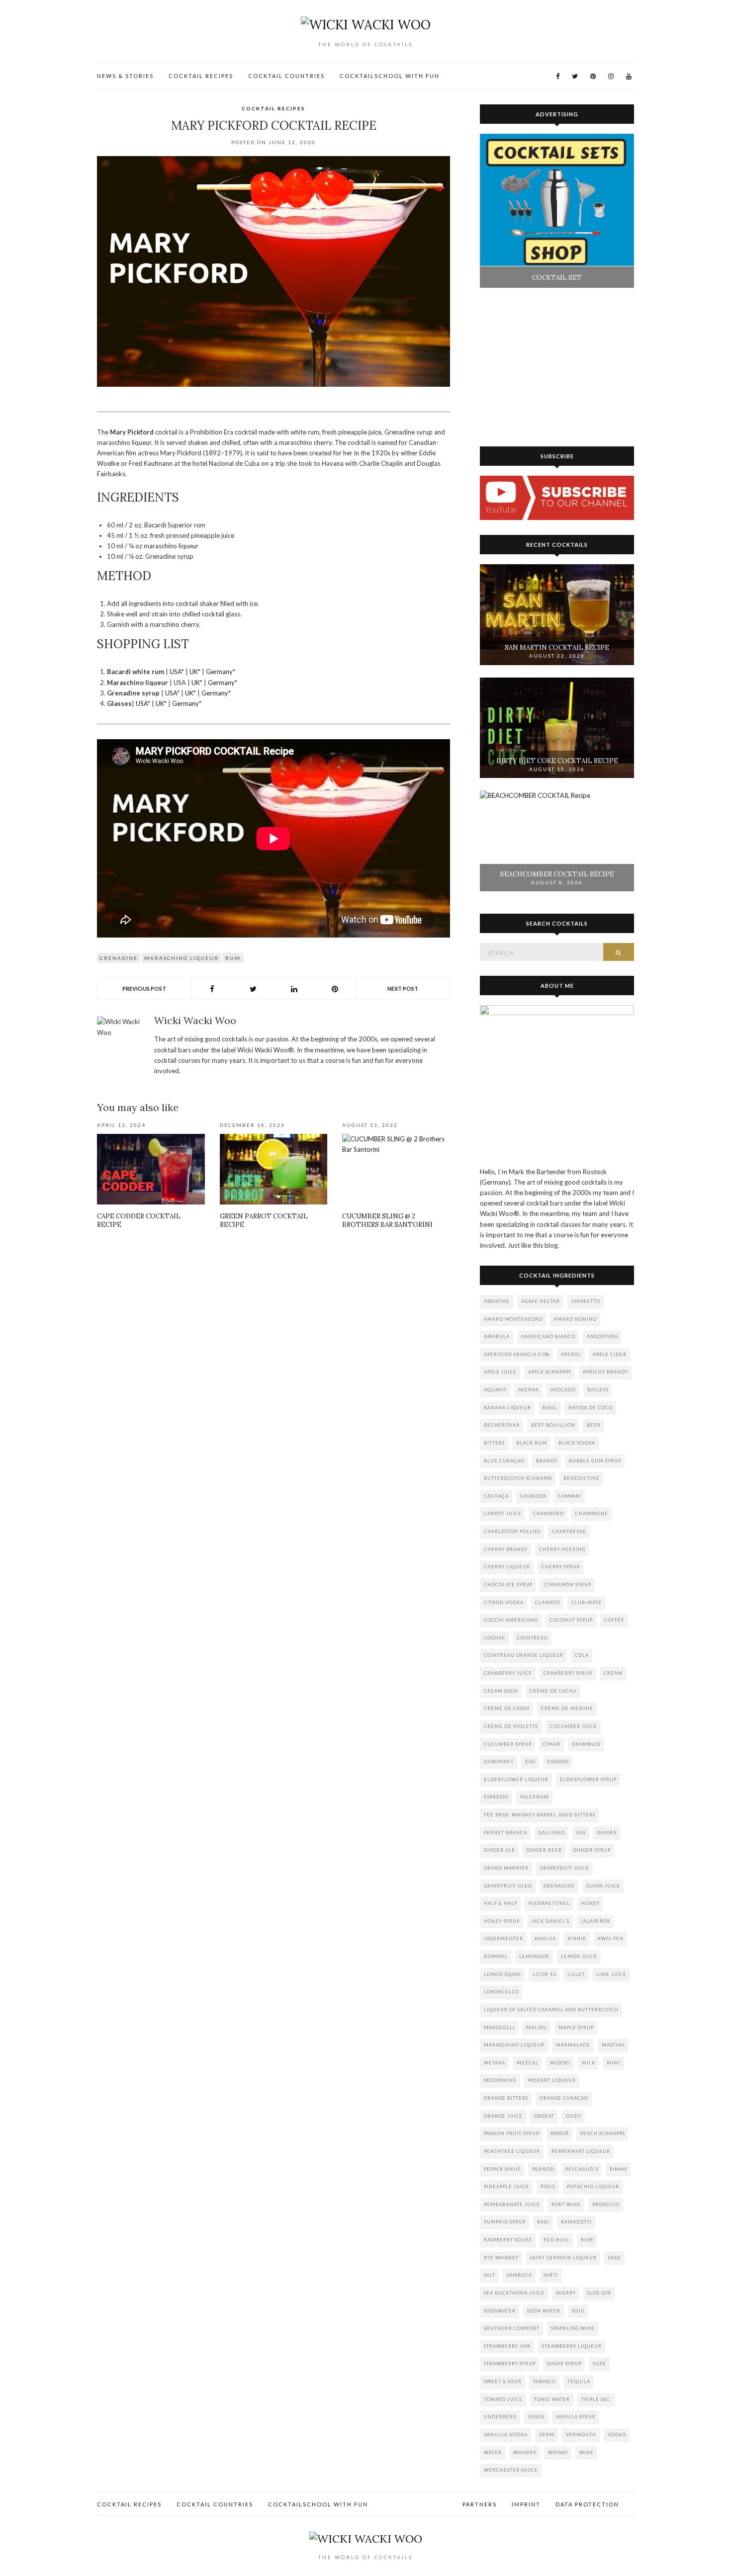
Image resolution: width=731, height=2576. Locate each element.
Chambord (548, 1513)
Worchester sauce (511, 2470)
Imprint (526, 2504)
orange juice (503, 2116)
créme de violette (511, 1726)
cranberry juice (508, 1673)
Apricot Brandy (605, 1372)
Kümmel (496, 1956)
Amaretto (586, 1301)
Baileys (598, 1390)
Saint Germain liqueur (563, 2258)
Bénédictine (582, 1478)
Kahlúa (545, 1938)
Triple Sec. (596, 2399)
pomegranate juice (512, 2204)
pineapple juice (506, 2187)
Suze (599, 2363)
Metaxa (495, 2063)
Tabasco (545, 2381)
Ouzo (574, 2116)
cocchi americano (511, 1620)
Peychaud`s (582, 2169)
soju (578, 2311)
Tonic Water (552, 2399)
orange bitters (506, 2098)
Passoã (560, 2133)
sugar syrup (564, 2363)
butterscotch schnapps (518, 1478)
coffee (614, 1620)
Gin (581, 1833)
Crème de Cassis (507, 1708)
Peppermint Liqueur (581, 2151)
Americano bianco (548, 1336)
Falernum (535, 1797)
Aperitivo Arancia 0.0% (517, 1354)
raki (543, 2222)
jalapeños (595, 1921)
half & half (501, 1903)
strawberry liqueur (572, 2346)
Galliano (552, 1833)
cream (613, 1673)
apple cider (610, 1354)
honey (591, 1903)
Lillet (576, 1974)
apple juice (500, 1372)
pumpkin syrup (505, 2222)
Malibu (537, 2027)
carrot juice (503, 1513)
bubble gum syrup (595, 1461)
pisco (548, 2187)
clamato (548, 1602)
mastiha (613, 2045)
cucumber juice (574, 1726)
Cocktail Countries (286, 76)
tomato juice (503, 2399)
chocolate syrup (508, 1585)
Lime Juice (611, 1974)
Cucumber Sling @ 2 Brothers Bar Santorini (387, 1220)
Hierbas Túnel (549, 1903)
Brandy (547, 1461)
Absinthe (497, 1301)
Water (493, 2452)
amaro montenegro (513, 1319)
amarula (497, 1336)
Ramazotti (576, 2222)
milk (589, 2063)
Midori (560, 2063)
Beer (594, 1425)
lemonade (534, 1956)
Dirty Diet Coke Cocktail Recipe (557, 761)
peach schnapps (603, 2133)
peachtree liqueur (512, 2151)
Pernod (543, 2169)
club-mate (587, 1602)
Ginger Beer (544, 1850)
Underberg (500, 2417)
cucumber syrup (508, 1744)
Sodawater (500, 2311)
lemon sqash (503, 1974)
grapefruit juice (565, 1868)
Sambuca (519, 2275)
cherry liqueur (507, 1567)
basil (550, 1408)
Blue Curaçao (504, 1461)
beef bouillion (553, 1425)
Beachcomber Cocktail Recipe (557, 874)
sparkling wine (573, 2328)
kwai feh (611, 1938)
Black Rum (532, 1443)
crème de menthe (567, 1708)
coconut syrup (571, 1620)
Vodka (617, 2435)
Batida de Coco (591, 1408)
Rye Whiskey (501, 2258)
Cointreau (533, 1638)
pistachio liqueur (593, 2187)
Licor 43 (544, 1974)
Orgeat (544, 2116)
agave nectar (541, 1301)
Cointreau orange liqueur (524, 1655)
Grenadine (119, 958)
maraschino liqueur (182, 958)
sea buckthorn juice (514, 2293)
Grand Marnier (506, 1868)
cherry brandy (506, 1549)
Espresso (496, 1797)
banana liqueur (507, 1408)
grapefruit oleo (508, 1886)
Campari (570, 1496)
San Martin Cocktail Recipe (557, 647)
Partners (480, 2504)
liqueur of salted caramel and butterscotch (551, 2010)
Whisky (558, 2452)
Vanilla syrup (576, 2417)
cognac (495, 1638)
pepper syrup (502, 2169)
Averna (529, 1390)
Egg (530, 1761)
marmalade (573, 2045)
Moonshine (500, 2080)
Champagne (592, 1513)
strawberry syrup (510, 2363)
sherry (566, 2293)
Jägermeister (503, 1938)
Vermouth (581, 2435)
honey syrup (502, 1921)
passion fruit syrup (511, 2133)
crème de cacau (553, 1691)
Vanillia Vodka (506, 2435)
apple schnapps (550, 1372)
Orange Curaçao (564, 2098)
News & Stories (125, 76)
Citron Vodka (504, 1602)
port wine (566, 2204)
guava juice (603, 1886)
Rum (233, 958)
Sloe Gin (599, 2293)
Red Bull (556, 2240)
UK (194, 672)
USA (176, 672)
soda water (544, 2311)
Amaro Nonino (575, 1319)
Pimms (618, 2169)
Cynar (552, 1744)
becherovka (502, 1425)
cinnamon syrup (568, 1585)
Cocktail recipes (201, 76)
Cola (582, 1655)
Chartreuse (569, 1531)
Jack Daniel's (550, 1921)
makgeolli (499, 2027)
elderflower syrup (588, 1779)
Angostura (602, 1336)
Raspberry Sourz (508, 2240)
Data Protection (587, 2504)
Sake (615, 2258)
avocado (563, 1390)
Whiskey (525, 2452)
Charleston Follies (512, 1531)
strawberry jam (507, 2346)
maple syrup (576, 2027)
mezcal (528, 2063)
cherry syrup (561, 1567)
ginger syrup (592, 1850)
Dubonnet (499, 1761)
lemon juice (579, 1956)
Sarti (551, 2275)
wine (587, 2452)
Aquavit (495, 1390)
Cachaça (496, 1496)
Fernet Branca (505, 1833)
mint (614, 2063)
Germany (219, 672)
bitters (494, 1443)
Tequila (579, 2381)
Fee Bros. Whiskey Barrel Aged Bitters (540, 1815)
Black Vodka (577, 1443)
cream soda (501, 1691)
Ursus (536, 2417)
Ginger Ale (500, 1850)
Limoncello (501, 1992)
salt (490, 2275)
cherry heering (562, 1549)
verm (547, 2435)
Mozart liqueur (552, 2080)
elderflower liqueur (516, 1779)
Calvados (533, 1496)
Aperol (571, 1354)
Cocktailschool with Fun (390, 76)
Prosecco (606, 2204)
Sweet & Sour (503, 2381)
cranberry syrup (568, 1673)
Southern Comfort (512, 2328)
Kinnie (577, 1938)
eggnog (558, 1761)
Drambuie (586, 1744)
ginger (607, 1833)
